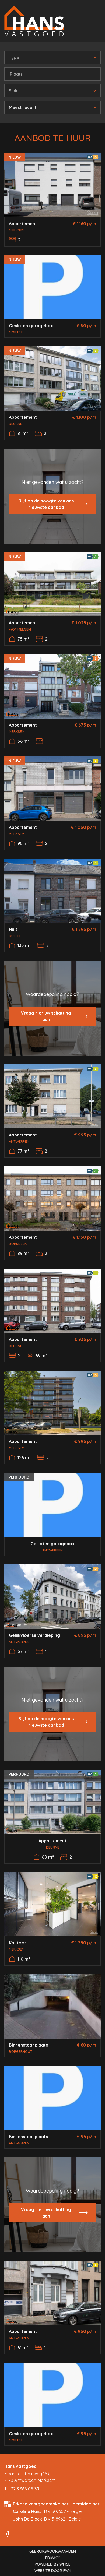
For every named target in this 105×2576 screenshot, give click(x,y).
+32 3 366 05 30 (24, 2489)
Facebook (8, 2534)
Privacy (53, 2558)
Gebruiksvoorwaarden (53, 2551)
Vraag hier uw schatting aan (46, 1016)
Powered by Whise (53, 2564)
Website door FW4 (53, 2571)
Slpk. (14, 91)
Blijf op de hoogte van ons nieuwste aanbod (46, 504)
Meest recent (23, 107)
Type (14, 57)
